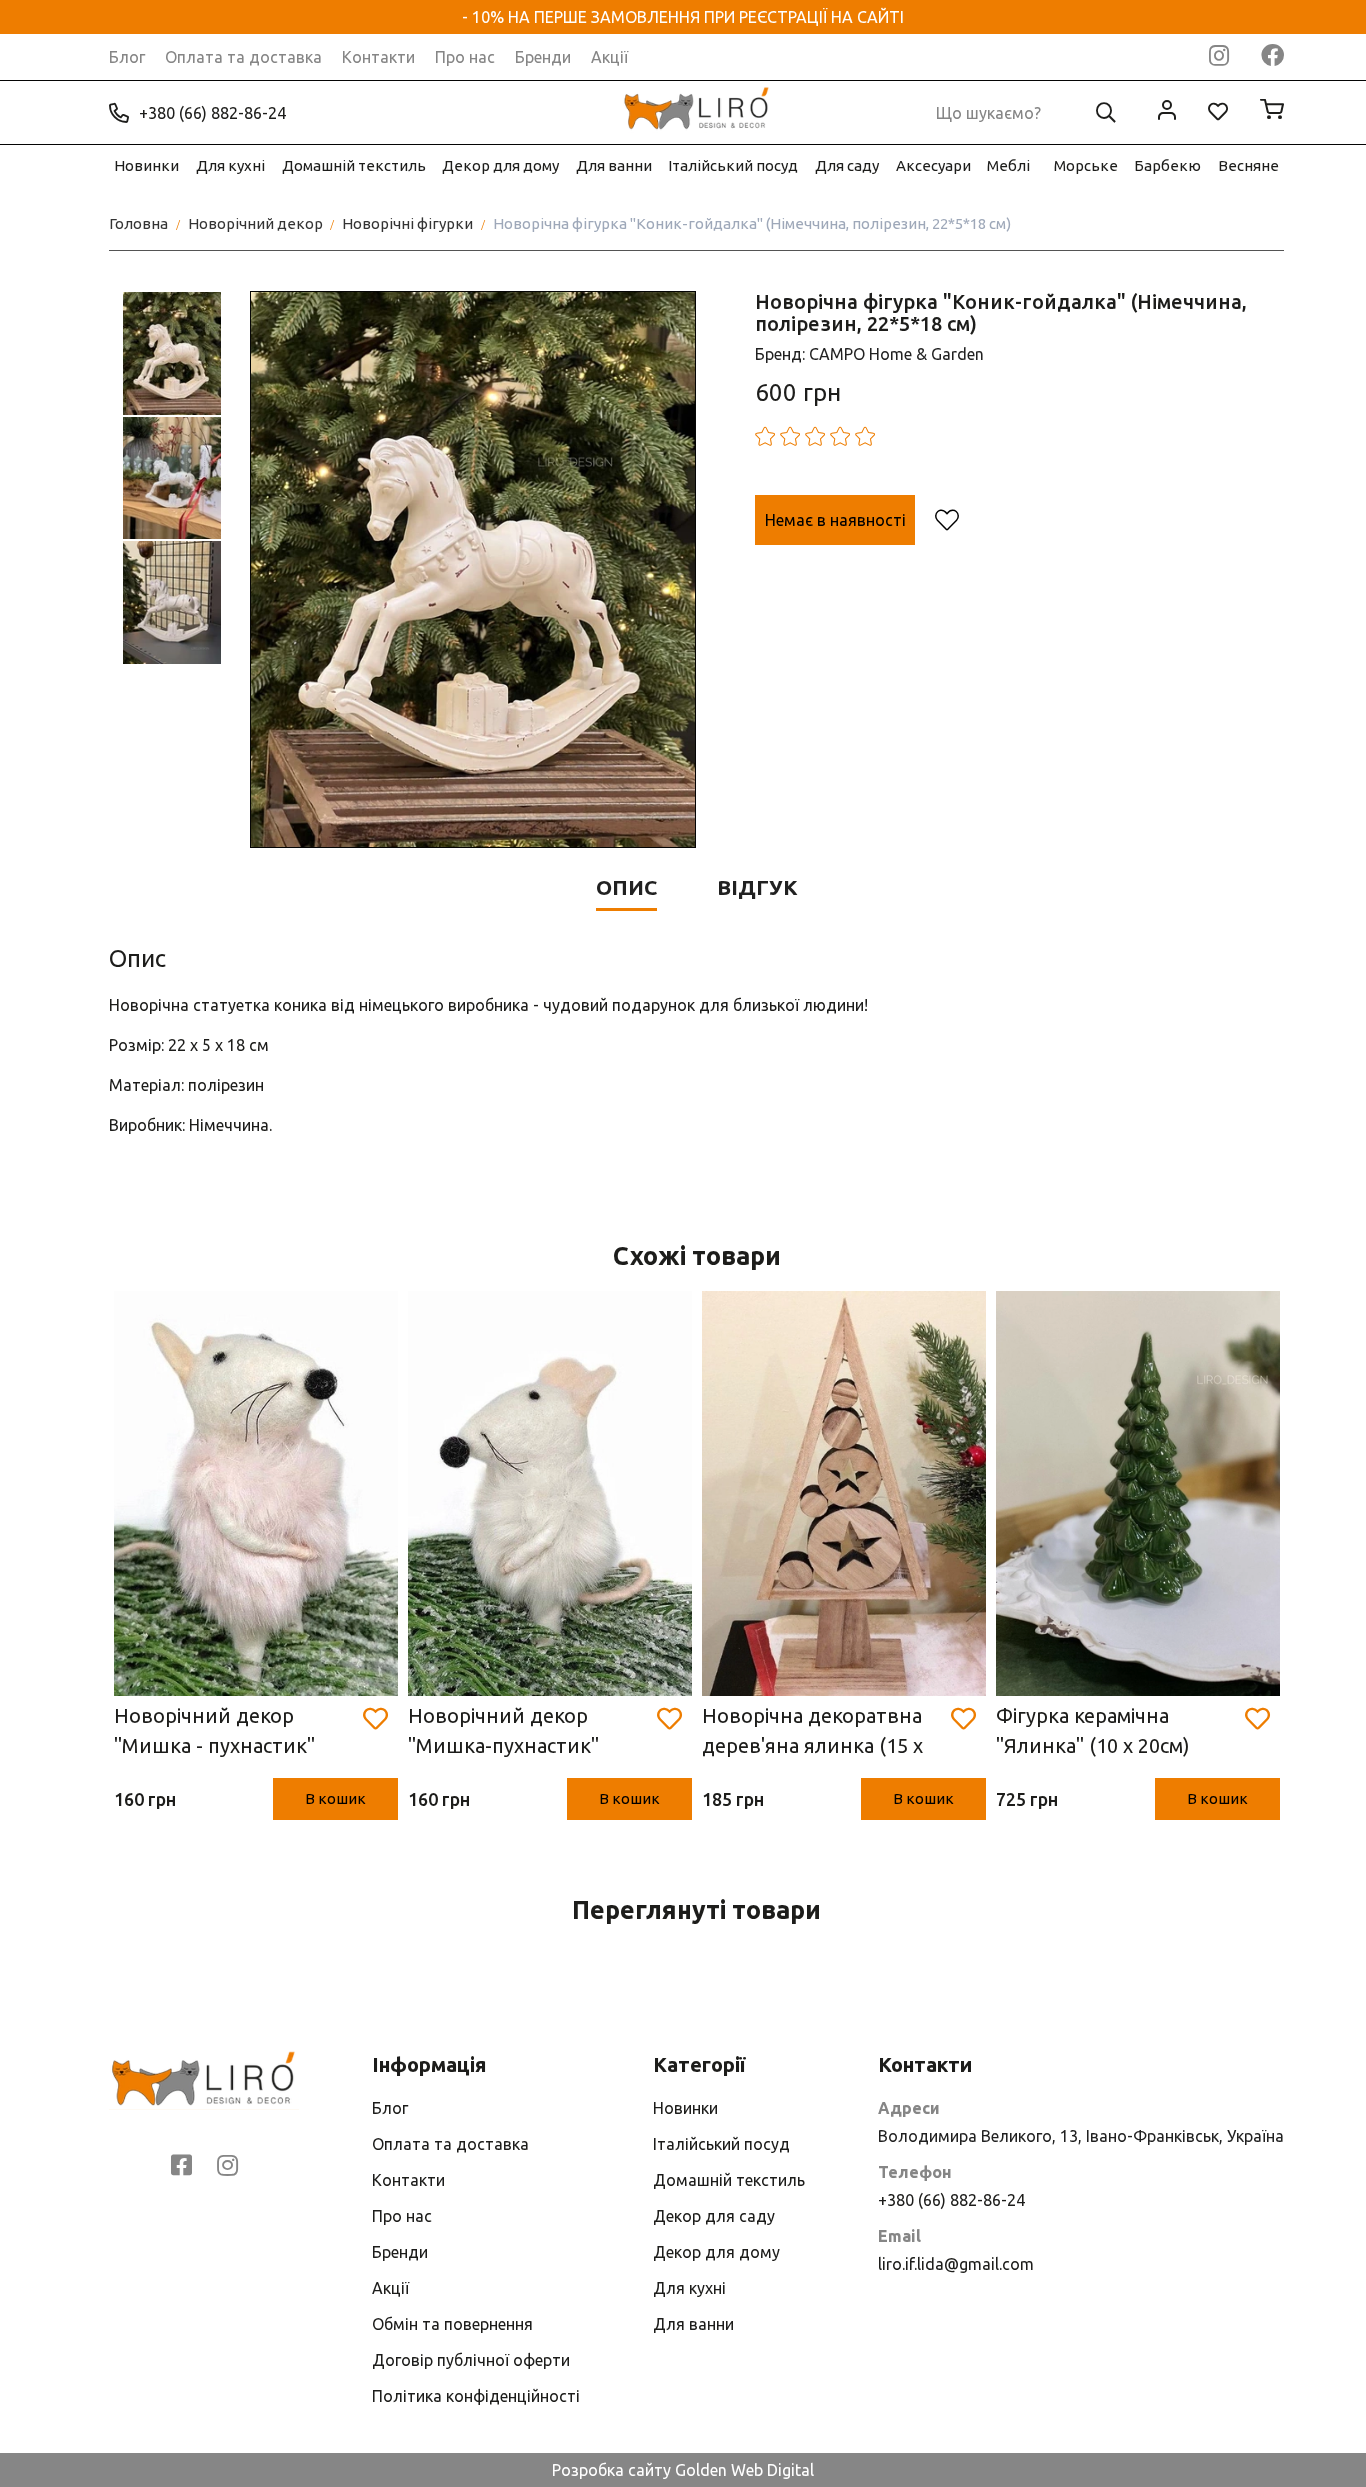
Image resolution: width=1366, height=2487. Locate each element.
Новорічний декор (255, 223)
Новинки (146, 165)
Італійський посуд (733, 165)
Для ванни (614, 165)
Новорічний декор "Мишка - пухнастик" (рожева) (214, 1732)
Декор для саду (714, 2216)
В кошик (335, 1798)
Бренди (543, 57)
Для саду (847, 165)
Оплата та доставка (243, 57)
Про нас (465, 57)
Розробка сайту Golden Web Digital (683, 2470)
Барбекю (1167, 165)
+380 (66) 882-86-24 (212, 113)
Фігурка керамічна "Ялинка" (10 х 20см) (1093, 1730)
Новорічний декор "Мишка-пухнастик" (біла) (503, 1732)
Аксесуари (933, 165)
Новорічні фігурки (407, 223)
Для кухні (230, 165)
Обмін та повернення (452, 2324)
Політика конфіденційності (476, 2396)
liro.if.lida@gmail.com (956, 2264)
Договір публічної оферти (471, 2360)
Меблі (1008, 165)
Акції (609, 57)
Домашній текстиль (354, 165)
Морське (1086, 165)
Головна (138, 223)
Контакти (378, 57)
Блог (127, 57)
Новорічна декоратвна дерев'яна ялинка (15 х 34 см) (812, 1732)
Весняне (1248, 165)
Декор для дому (500, 165)
